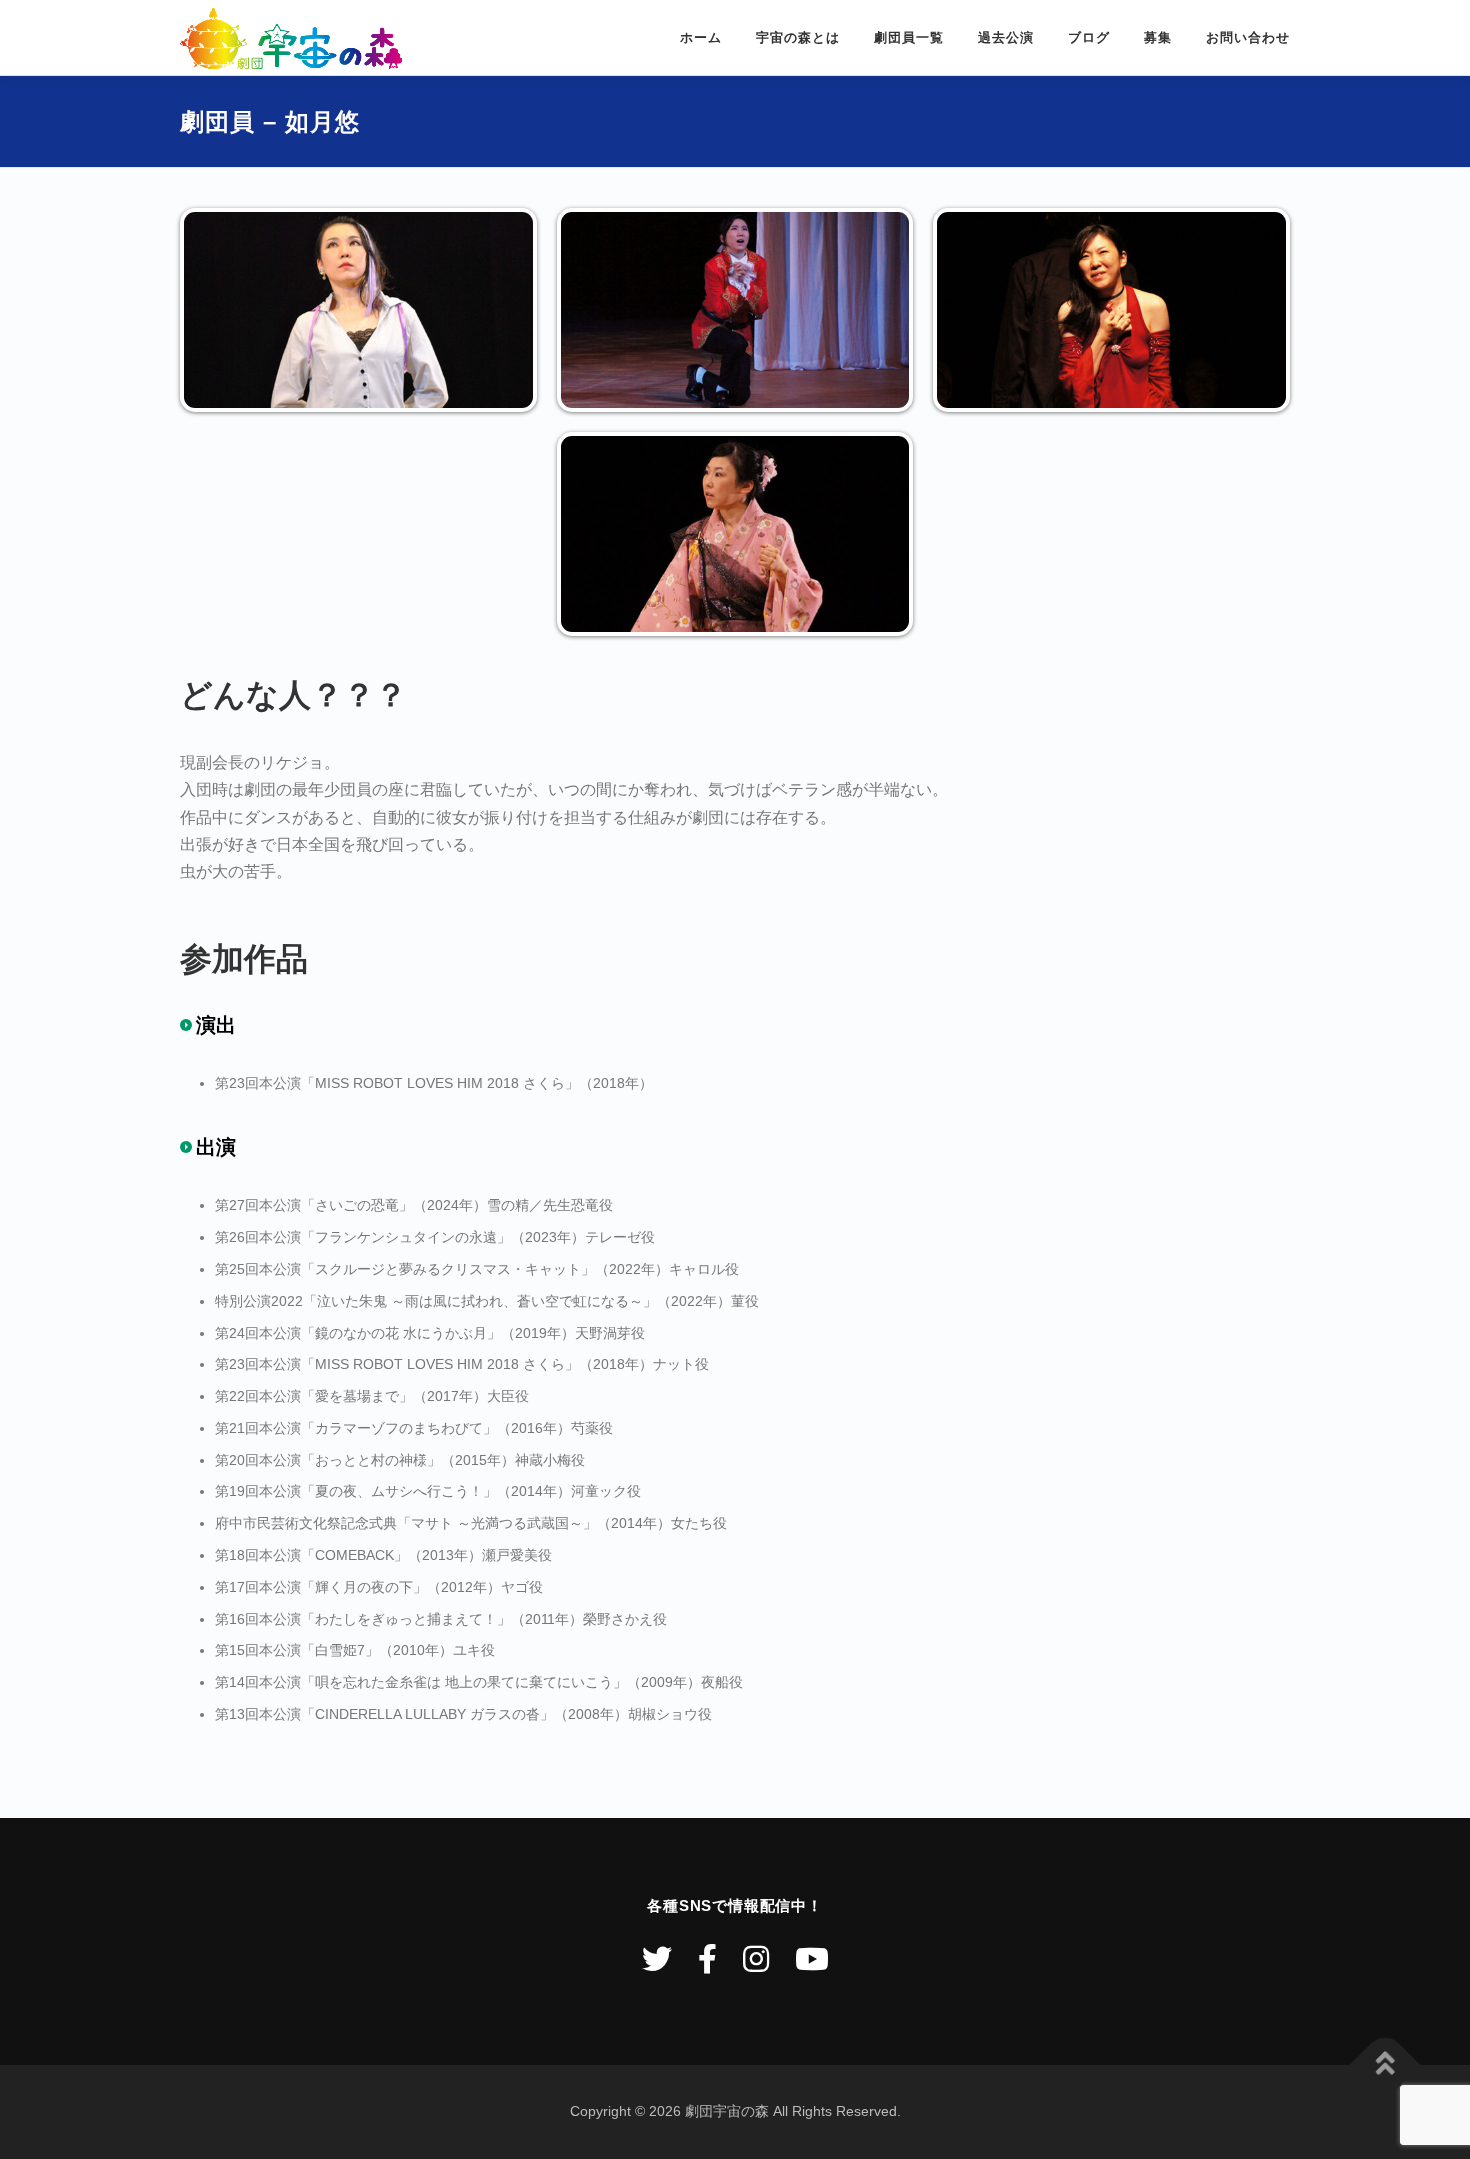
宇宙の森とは (798, 37)
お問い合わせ (1248, 37)
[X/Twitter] (657, 1959)
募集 (1158, 37)
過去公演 (1006, 37)
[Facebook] (707, 1959)
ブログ (1089, 37)
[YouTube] (812, 1959)
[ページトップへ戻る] (1385, 2065)
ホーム (701, 37)
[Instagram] (756, 1959)
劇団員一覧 (909, 37)
